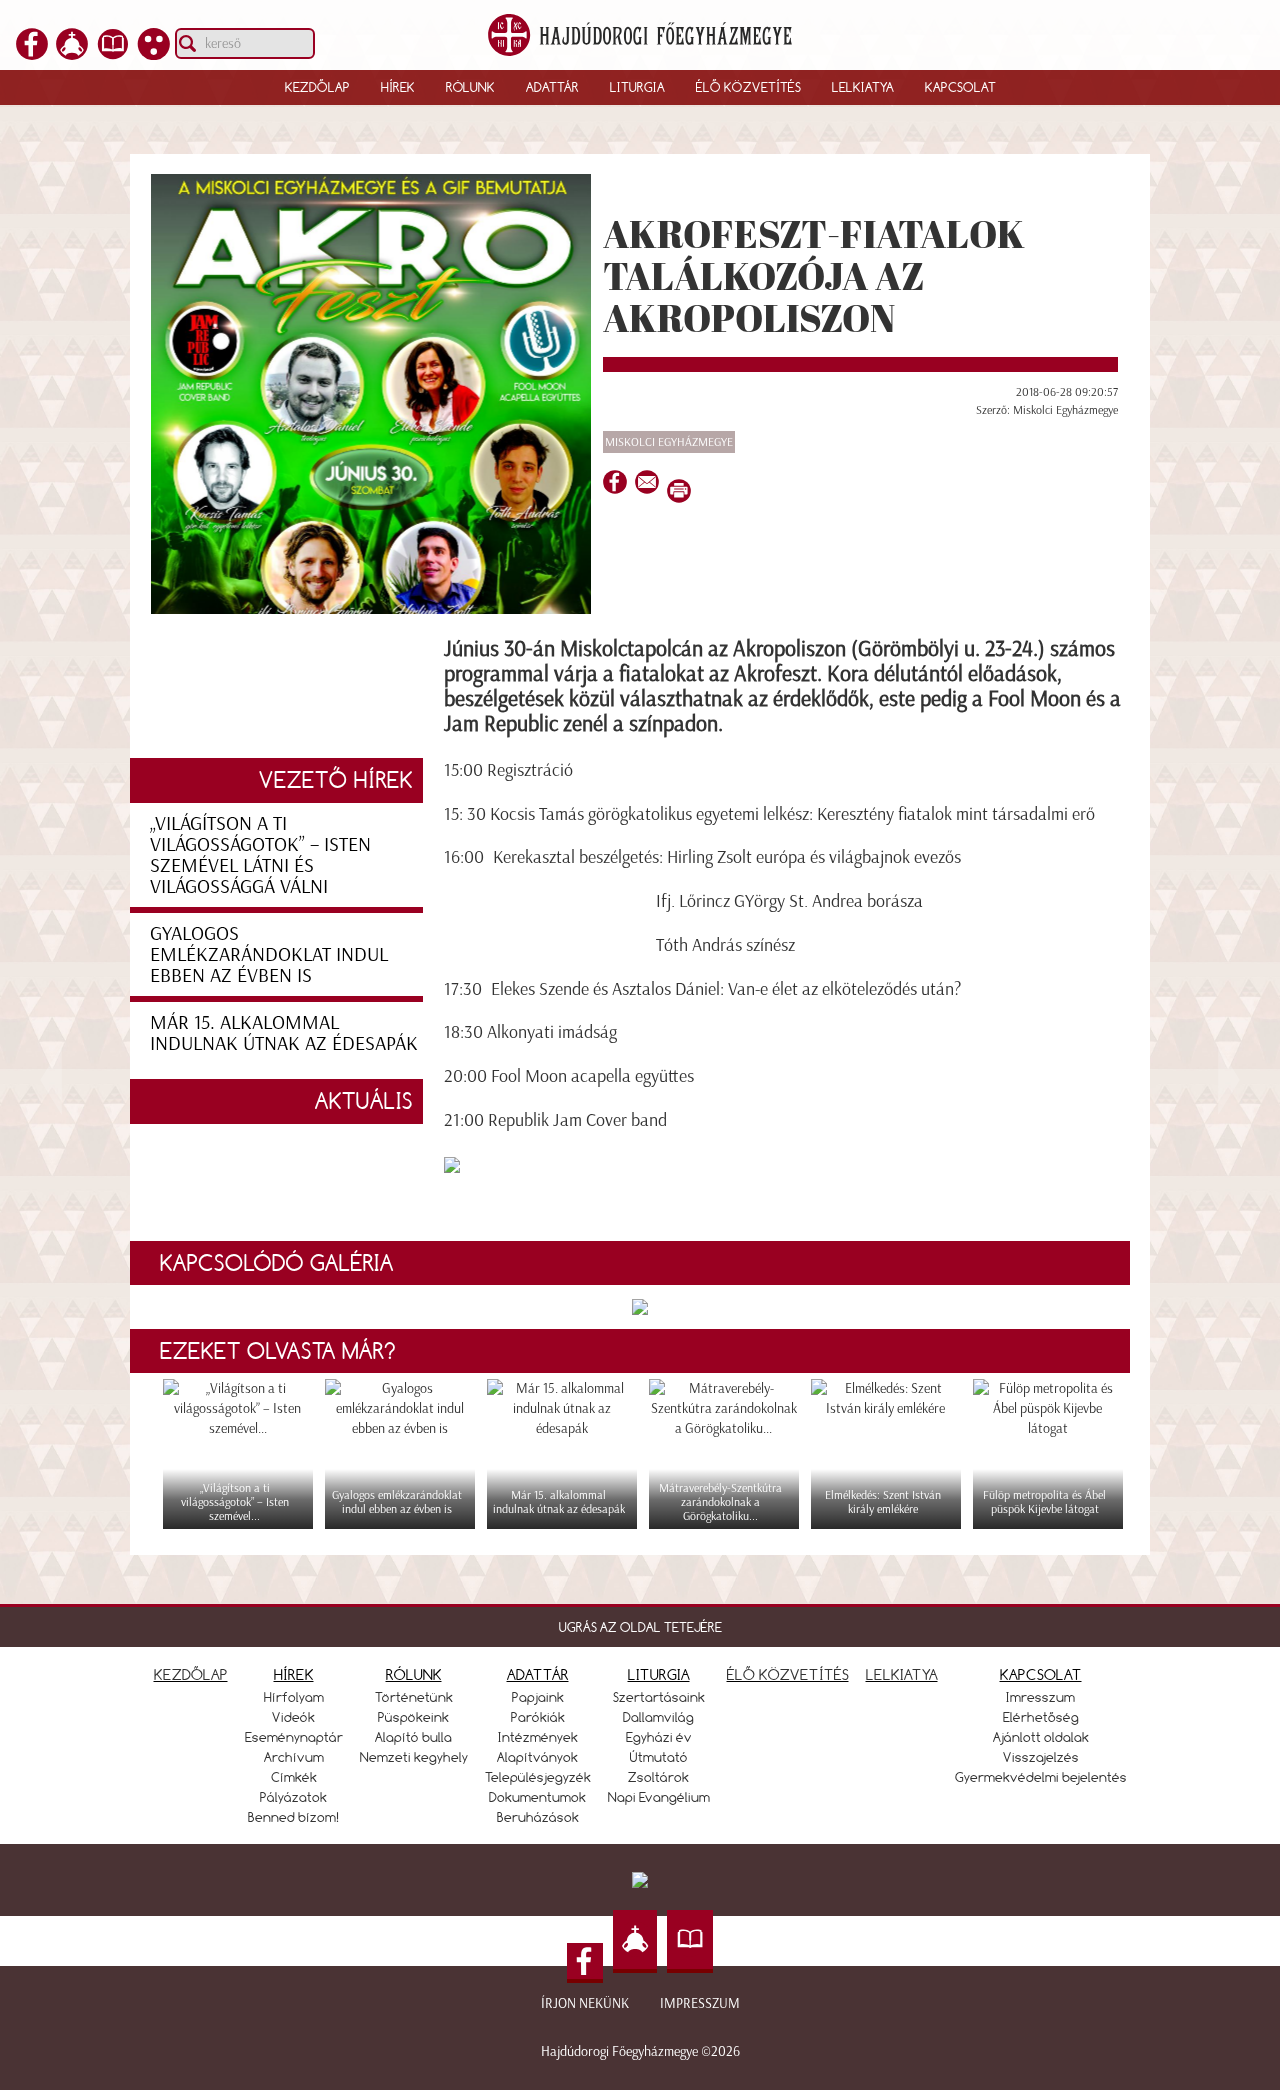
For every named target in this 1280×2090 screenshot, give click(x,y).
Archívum (294, 1757)
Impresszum (700, 2003)
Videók (293, 1717)
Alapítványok (537, 1757)
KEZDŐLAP (191, 1674)
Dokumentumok (537, 1797)
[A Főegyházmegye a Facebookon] (32, 54)
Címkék (294, 1777)
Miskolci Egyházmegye (669, 442)
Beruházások (538, 1817)
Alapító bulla (413, 1737)
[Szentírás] (113, 54)
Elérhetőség (1041, 1717)
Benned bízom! (294, 1817)
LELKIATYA (902, 1674)
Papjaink (538, 1697)
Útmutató (659, 1757)
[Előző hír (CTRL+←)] (51, 1079)
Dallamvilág (658, 1717)
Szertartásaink (659, 1697)
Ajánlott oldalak (1041, 1737)
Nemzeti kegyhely (414, 1757)
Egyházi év (659, 1737)
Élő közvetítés (748, 87)
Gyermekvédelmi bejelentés (1041, 1777)
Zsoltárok (658, 1777)
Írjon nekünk (585, 2003)
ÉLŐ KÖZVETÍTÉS (788, 1674)
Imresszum (1040, 1697)
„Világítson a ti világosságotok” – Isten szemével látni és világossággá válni (260, 854)
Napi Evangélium (659, 1797)
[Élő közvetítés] (72, 54)
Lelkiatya (863, 87)
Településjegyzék (538, 1777)
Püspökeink (413, 1717)
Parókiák (538, 1717)
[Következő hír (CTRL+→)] (1229, 1079)
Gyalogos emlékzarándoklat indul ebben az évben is (269, 954)
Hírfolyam (294, 1697)
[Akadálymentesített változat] (154, 54)
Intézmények (538, 1737)
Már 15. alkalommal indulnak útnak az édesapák (284, 1032)
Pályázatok (293, 1797)
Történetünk (414, 1697)
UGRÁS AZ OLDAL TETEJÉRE (640, 1627)
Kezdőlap (317, 87)
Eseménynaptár (294, 1737)
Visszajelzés (1041, 1757)
